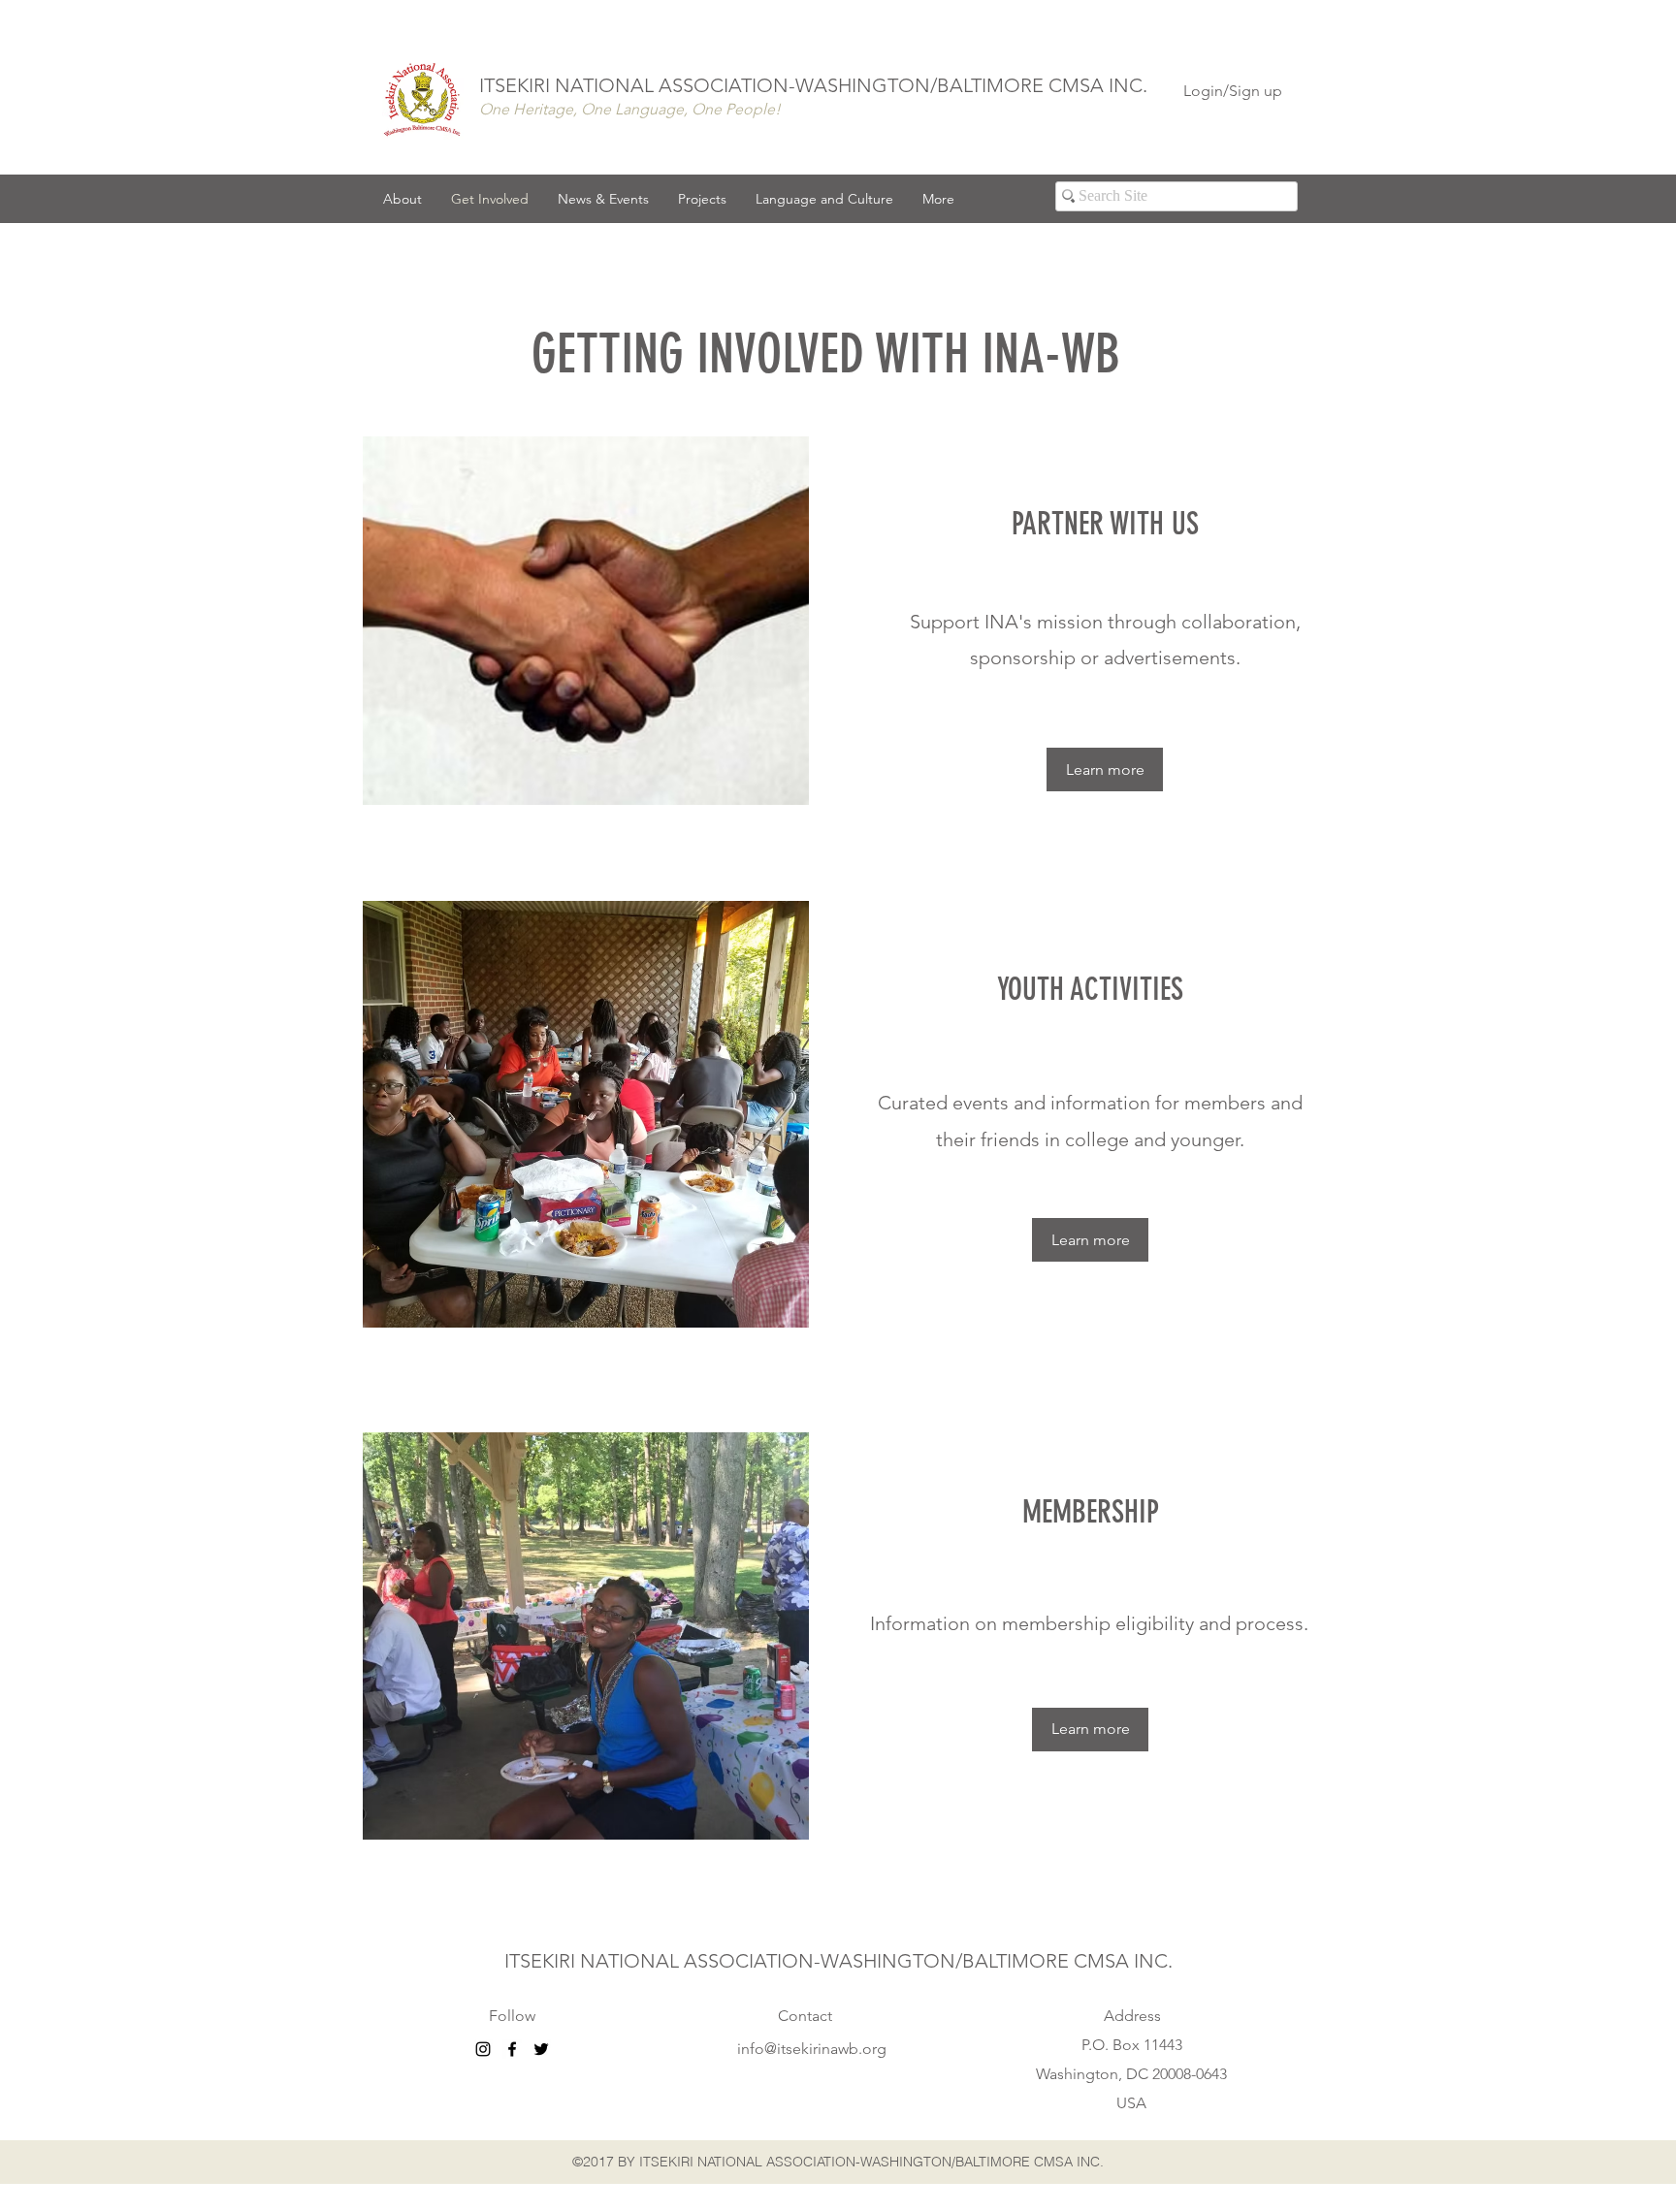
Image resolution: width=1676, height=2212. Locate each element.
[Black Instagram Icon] (483, 2049)
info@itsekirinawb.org (812, 2049)
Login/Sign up (1233, 91)
